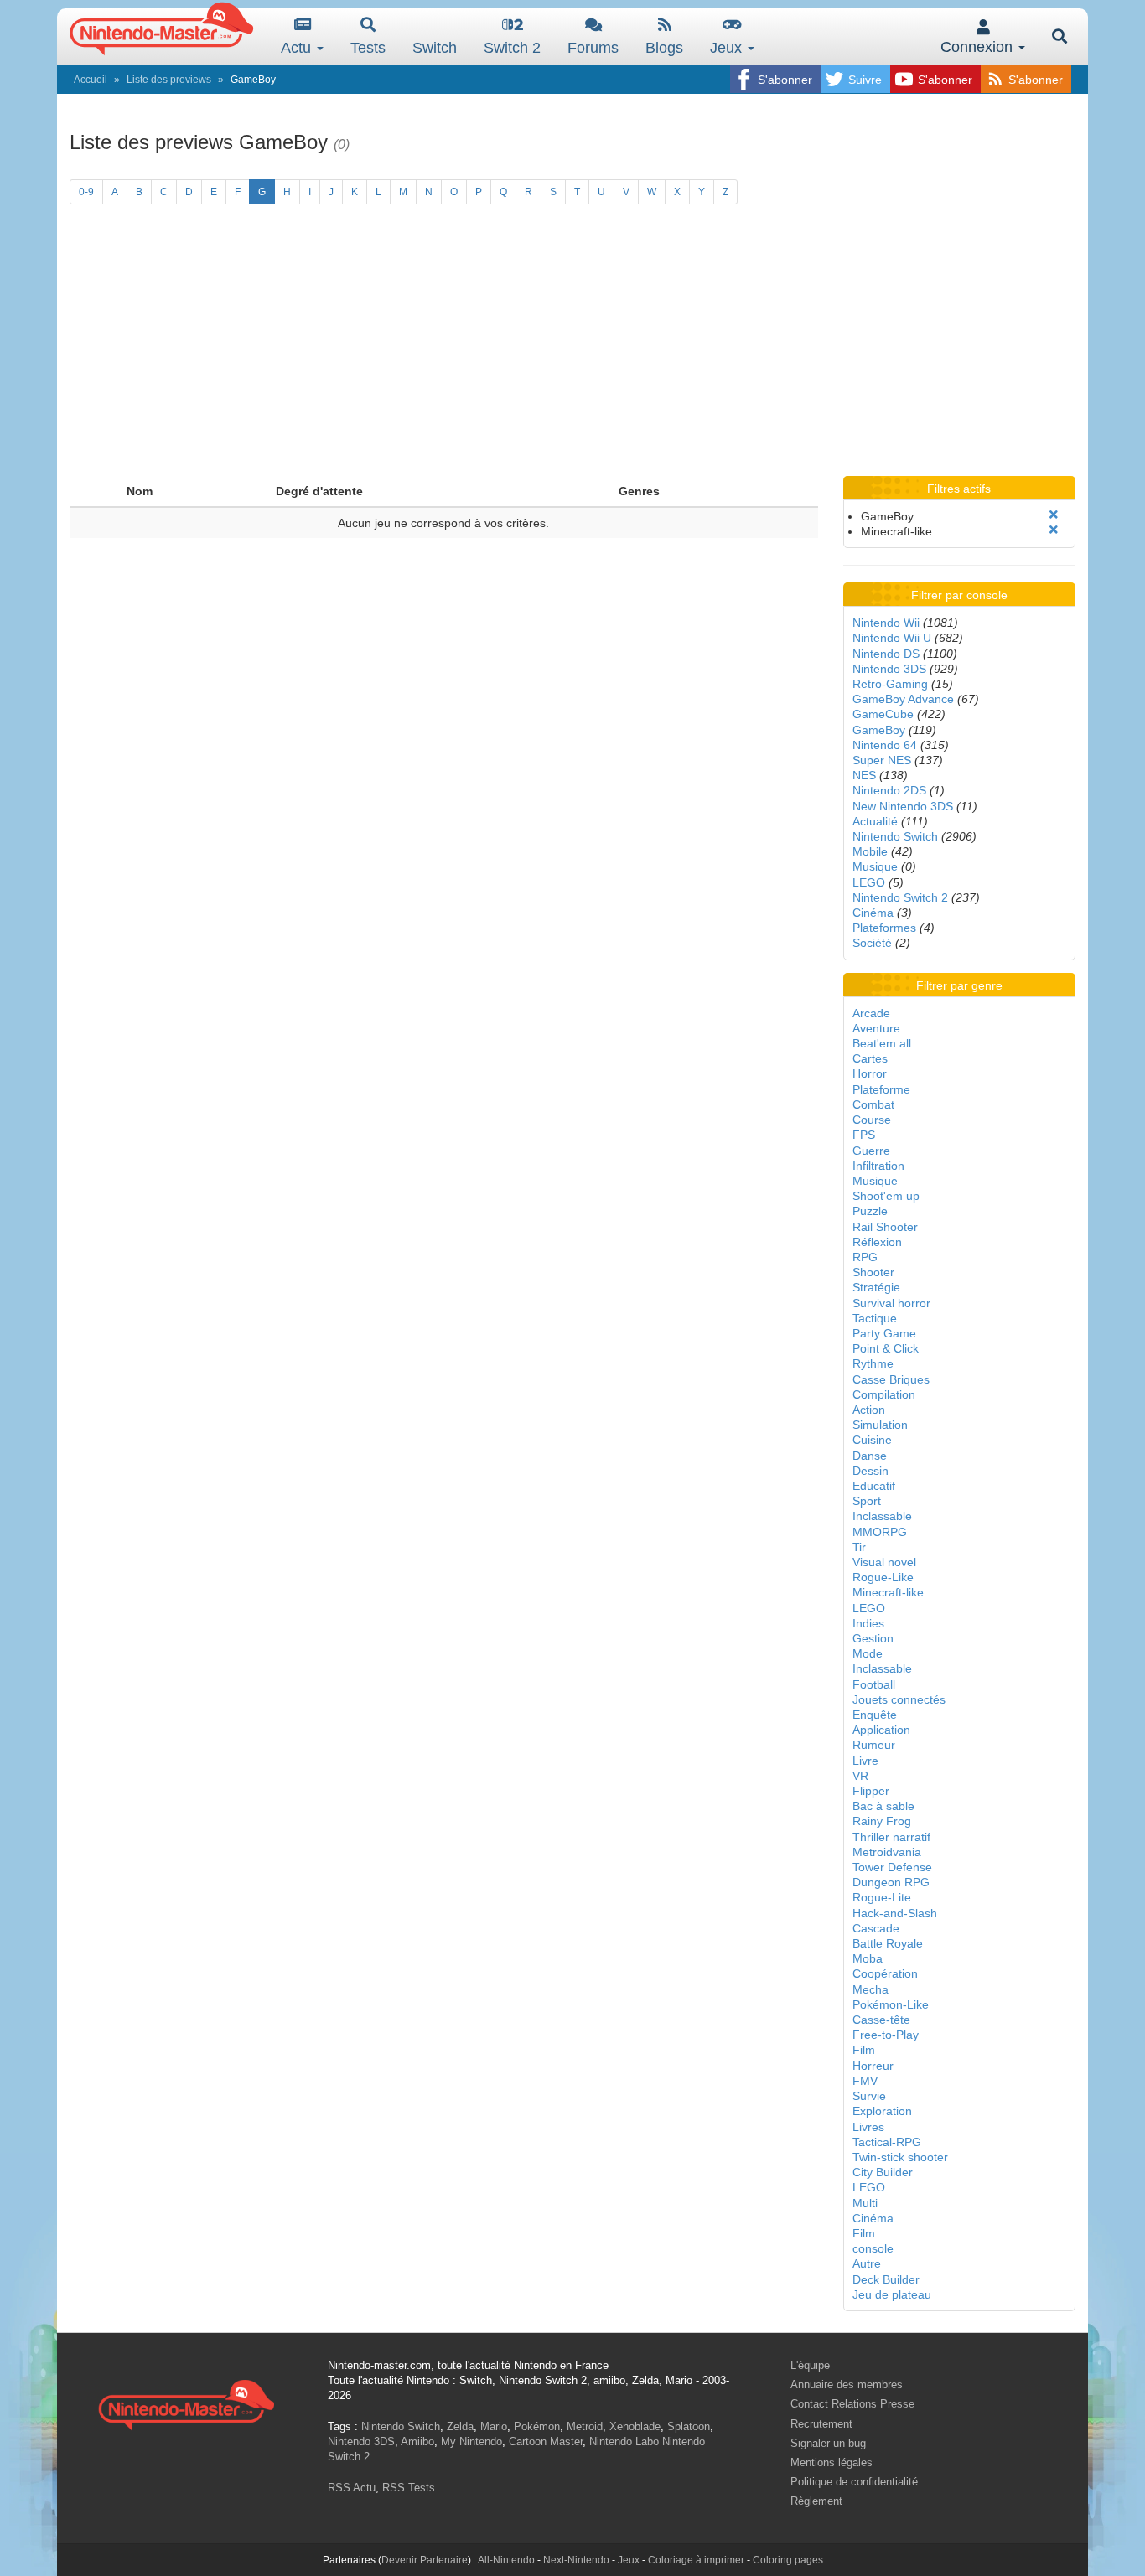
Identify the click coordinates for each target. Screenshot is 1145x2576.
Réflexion (877, 1242)
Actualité (875, 821)
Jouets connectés (899, 1699)
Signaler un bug (828, 2443)
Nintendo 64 (885, 745)
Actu (298, 48)
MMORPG (880, 1532)
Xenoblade (635, 2426)
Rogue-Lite (882, 1897)
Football (874, 1684)
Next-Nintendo (576, 2560)
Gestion (873, 1638)
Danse (870, 1456)
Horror (870, 1073)
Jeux (728, 48)
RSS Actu (352, 2488)
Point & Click (886, 1348)
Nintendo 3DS (889, 669)
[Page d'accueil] (186, 2403)
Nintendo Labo (624, 2442)
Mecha (870, 1989)
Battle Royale (888, 1943)
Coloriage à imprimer (696, 2560)
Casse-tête (881, 2020)
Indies (868, 1623)
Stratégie (876, 1287)
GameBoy (879, 730)
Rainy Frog (882, 1821)
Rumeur (874, 1745)
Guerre (871, 1151)
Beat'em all (882, 1043)
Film (864, 2050)
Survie (869, 2096)
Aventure (876, 1028)
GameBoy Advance (903, 699)
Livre (865, 1761)
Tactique (875, 1318)
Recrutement (821, 2424)
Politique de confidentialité (854, 2482)
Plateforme (881, 1089)
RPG (865, 1257)
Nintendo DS (886, 654)
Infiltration (878, 1166)
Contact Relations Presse (852, 2404)
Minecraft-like (888, 1592)
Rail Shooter (885, 1227)
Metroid (585, 2426)
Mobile (870, 851)
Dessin (870, 1471)
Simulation (880, 1425)
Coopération (885, 1973)
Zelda (460, 2426)
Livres (868, 2127)
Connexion (979, 47)
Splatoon (689, 2426)
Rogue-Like (883, 1577)
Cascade (876, 1928)
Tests (368, 48)
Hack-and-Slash (895, 1913)
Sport (867, 1501)
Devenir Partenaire (425, 2560)
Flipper (871, 1791)
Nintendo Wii (886, 623)
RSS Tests (409, 2488)
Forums (593, 48)
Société (872, 943)
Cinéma (873, 913)
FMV (865, 2081)
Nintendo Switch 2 (900, 897)
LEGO (869, 882)
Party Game (884, 1333)
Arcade (871, 1013)
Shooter (873, 1272)
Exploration (882, 2111)
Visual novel (884, 1562)
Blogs (664, 48)
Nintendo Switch (895, 836)
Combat (873, 1104)
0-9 (86, 192)
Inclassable (882, 1516)
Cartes (870, 1058)
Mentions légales (832, 2462)
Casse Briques (891, 1379)
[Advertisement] (572, 350)
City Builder (883, 2172)
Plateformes (884, 928)
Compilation (884, 1394)
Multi (865, 2203)
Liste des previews (169, 80)
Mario (494, 2426)
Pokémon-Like (891, 2004)
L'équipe (810, 2365)
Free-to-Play (886, 2035)
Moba (868, 1958)
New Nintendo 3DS (903, 806)
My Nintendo (471, 2442)
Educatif (874, 1486)
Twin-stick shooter (900, 2157)
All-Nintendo (506, 2560)
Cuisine (872, 1440)
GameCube (883, 714)
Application (881, 1730)
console (873, 2248)
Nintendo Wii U (892, 638)
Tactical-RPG (887, 2142)
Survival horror (891, 1303)
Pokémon (537, 2426)
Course (872, 1120)
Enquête (875, 1715)
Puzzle (870, 1211)
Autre (867, 2263)
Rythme (873, 1363)
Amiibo (417, 2442)
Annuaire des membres (847, 2385)
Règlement (816, 2501)
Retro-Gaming (890, 684)
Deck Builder (886, 2279)
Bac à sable (883, 1806)
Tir (859, 1547)
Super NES (882, 760)
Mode (868, 1653)
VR (860, 1776)
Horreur (873, 2066)
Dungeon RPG (891, 1882)
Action (869, 1410)
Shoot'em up (886, 1196)
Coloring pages (788, 2560)
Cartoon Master (546, 2442)
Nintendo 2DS (889, 790)
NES (864, 775)
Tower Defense (892, 1867)
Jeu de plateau (892, 2294)
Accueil (91, 80)
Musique (875, 866)
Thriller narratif (891, 1837)
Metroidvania (887, 1852)
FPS (864, 1135)
